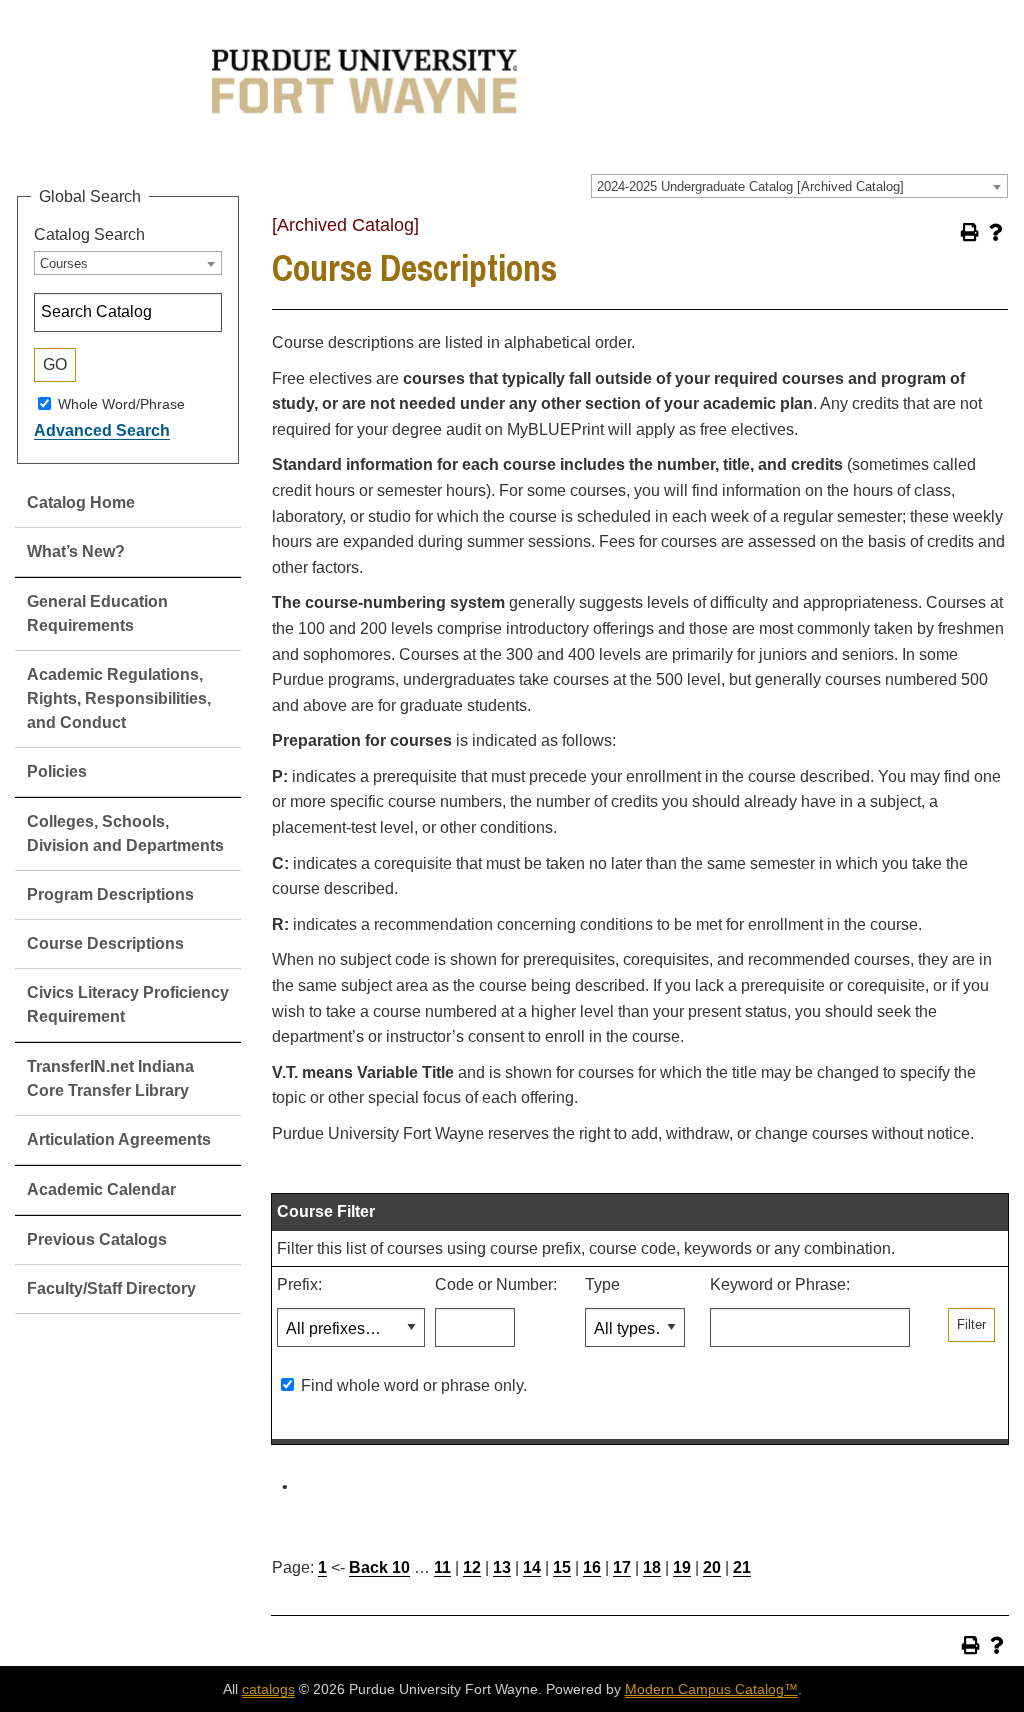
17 (622, 1567)
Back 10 (379, 1567)
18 (652, 1567)
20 (712, 1567)
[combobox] (799, 186)
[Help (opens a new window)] (996, 232)
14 (532, 1567)
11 (442, 1567)
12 (472, 1567)
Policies (57, 771)
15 (562, 1567)
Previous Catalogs (97, 1239)
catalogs (268, 1689)
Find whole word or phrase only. (414, 1385)
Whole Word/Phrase (121, 403)
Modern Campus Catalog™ (711, 1689)
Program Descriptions (110, 894)
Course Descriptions (105, 943)
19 (682, 1567)
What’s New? (76, 551)
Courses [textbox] (64, 263)
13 (502, 1567)
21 (742, 1567)
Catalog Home (81, 502)
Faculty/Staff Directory (111, 1288)
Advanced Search (102, 430)
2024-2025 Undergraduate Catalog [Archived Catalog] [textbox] (750, 186)
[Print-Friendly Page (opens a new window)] (970, 232)
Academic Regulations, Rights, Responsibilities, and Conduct (119, 698)
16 (592, 1567)
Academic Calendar (101, 1189)
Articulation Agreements (119, 1139)
